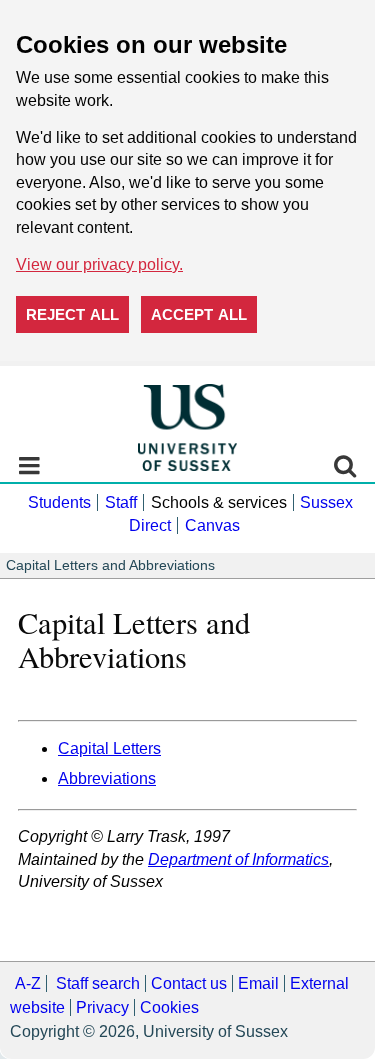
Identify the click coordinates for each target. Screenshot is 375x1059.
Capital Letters (109, 748)
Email (258, 983)
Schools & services (219, 502)
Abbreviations (107, 778)
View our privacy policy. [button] (99, 264)
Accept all (199, 314)
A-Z (28, 983)
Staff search (98, 983)
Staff (121, 502)
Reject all (72, 314)
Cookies (169, 1007)
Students (59, 502)
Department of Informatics (238, 859)
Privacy (102, 1007)
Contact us (189, 983)
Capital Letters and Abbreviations (110, 565)
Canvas (212, 525)
